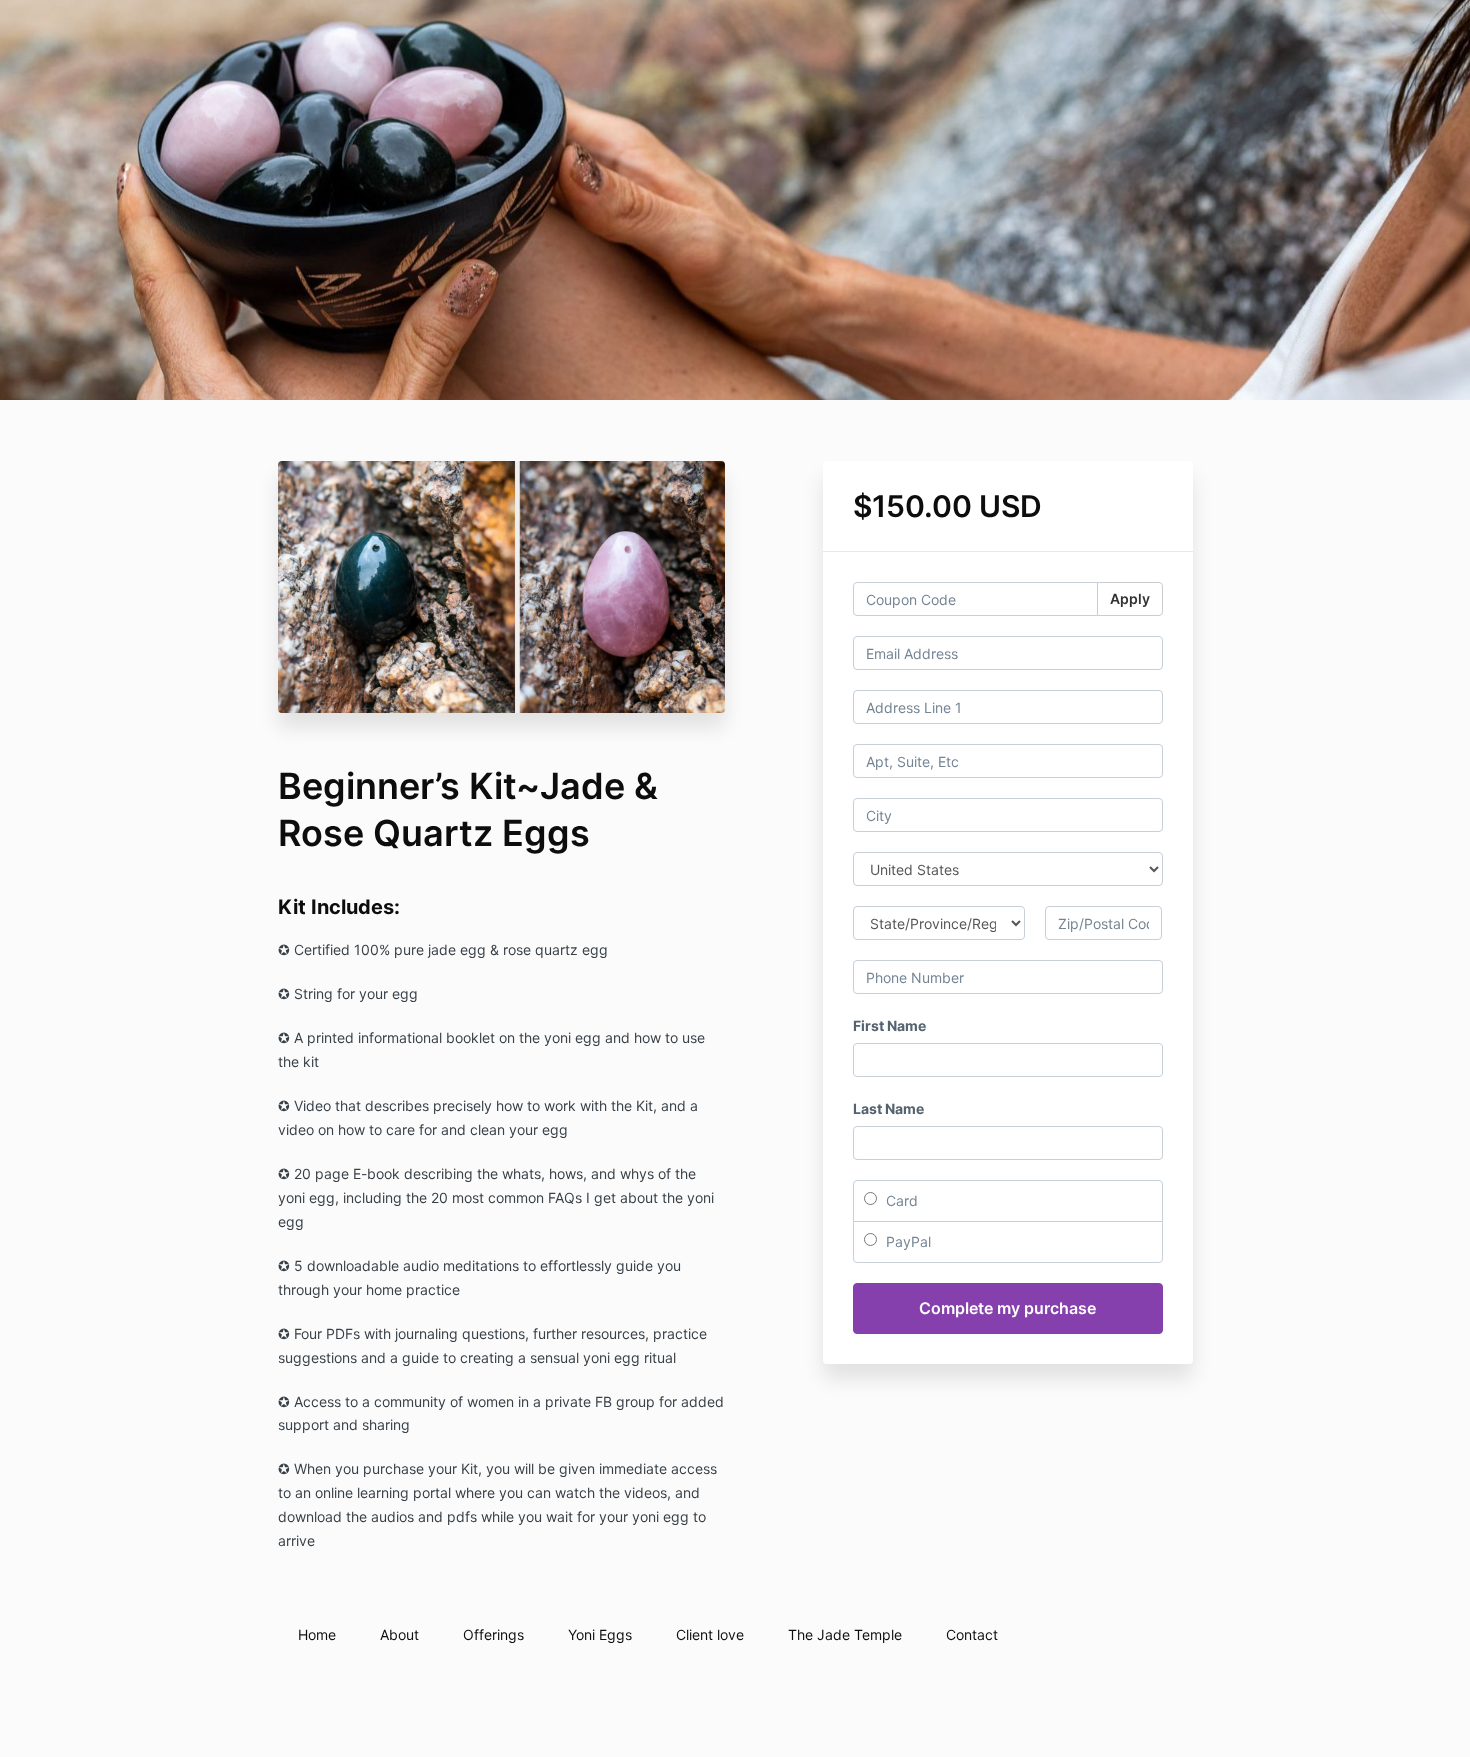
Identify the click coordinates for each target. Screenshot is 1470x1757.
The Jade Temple (845, 1634)
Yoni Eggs (600, 1634)
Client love (710, 1634)
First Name (889, 1025)
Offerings (493, 1634)
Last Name (888, 1108)
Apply (1130, 598)
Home (317, 1634)
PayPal (906, 1241)
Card (900, 1200)
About (399, 1634)
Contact (972, 1634)
